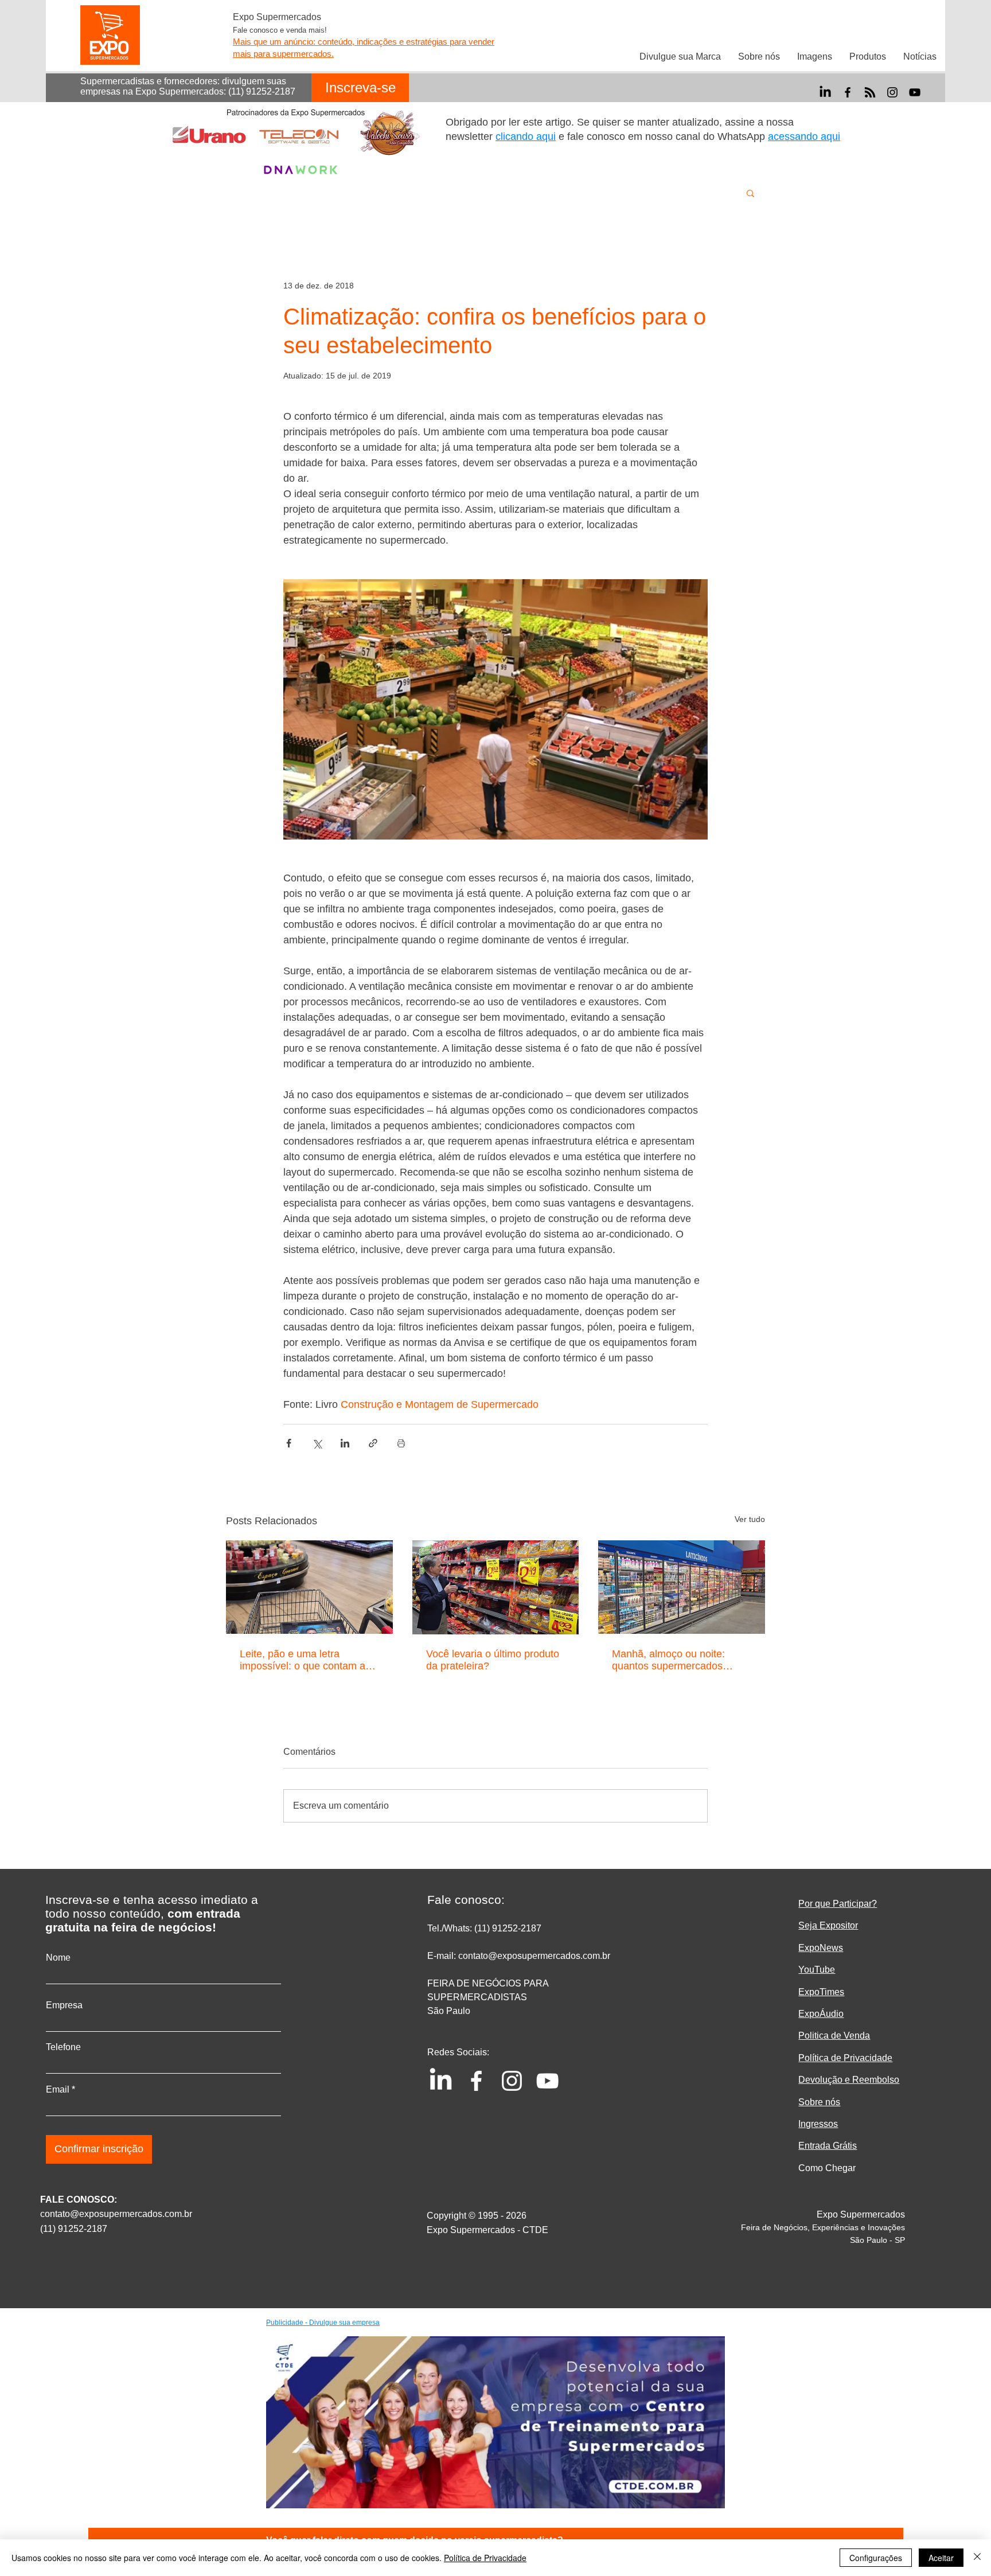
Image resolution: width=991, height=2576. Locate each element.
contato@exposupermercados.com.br (116, 2214)
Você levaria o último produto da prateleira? (493, 1660)
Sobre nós (819, 2102)
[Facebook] (848, 92)
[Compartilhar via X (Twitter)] (317, 1443)
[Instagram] (892, 92)
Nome (58, 1958)
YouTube (817, 1970)
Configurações (876, 2558)
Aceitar (941, 2558)
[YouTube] (915, 92)
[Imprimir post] (401, 1443)
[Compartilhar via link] (373, 1443)
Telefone (63, 2047)
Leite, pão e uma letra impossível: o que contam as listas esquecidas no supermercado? (305, 1660)
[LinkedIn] (825, 92)
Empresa (64, 2005)
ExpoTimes (821, 1992)
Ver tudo (750, 1519)
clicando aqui (526, 136)
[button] (750, 193)
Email (58, 2090)
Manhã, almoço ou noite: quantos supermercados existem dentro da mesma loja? (671, 1660)
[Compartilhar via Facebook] (289, 1443)
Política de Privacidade (485, 2558)
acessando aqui (804, 136)
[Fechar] (977, 2558)
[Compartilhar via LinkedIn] (345, 1443)
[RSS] (870, 92)
